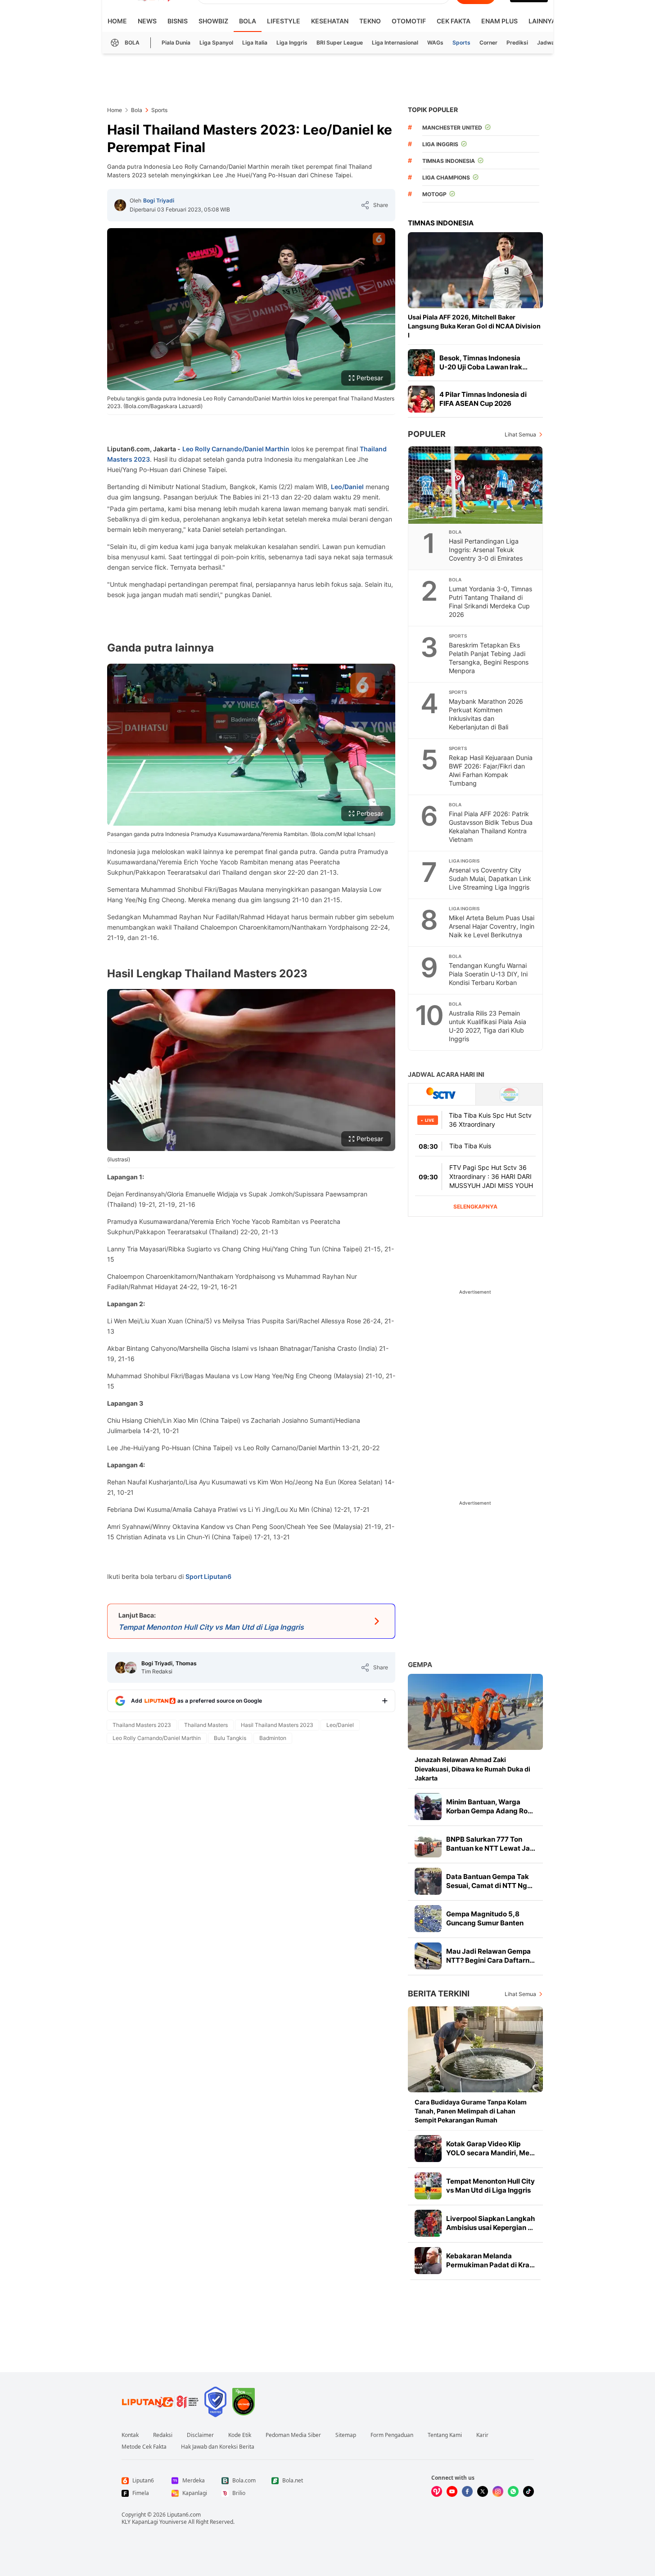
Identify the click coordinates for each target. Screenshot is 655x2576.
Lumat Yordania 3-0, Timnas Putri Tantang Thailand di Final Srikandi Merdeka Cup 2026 (490, 602)
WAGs (435, 43)
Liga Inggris (292, 43)
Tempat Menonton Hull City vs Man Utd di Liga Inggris (490, 2186)
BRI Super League (340, 43)
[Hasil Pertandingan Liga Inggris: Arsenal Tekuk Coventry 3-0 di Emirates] (476, 485)
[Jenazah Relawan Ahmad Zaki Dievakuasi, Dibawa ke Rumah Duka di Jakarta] (475, 1712)
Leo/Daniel (347, 487)
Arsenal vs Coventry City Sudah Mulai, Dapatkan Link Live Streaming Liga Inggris (490, 879)
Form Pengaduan (392, 2435)
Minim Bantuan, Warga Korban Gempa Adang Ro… (490, 1806)
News (147, 21)
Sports (461, 43)
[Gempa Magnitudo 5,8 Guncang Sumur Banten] (428, 1919)
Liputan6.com (184, 2515)
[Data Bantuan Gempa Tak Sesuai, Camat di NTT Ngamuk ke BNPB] (428, 1881)
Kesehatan (330, 21)
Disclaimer (200, 2435)
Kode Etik (240, 2435)
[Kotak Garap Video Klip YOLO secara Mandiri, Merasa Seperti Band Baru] (428, 2149)
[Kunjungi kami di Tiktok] (529, 2491)
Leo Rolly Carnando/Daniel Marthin (236, 449)
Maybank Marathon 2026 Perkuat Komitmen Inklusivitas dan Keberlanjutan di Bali (486, 714)
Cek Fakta (454, 21)
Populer (427, 434)
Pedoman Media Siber (293, 2435)
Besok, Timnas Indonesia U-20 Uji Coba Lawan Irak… (483, 362)
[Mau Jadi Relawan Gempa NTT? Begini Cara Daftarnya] (428, 1956)
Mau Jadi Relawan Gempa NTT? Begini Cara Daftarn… (490, 1956)
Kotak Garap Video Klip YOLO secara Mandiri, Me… (490, 2148)
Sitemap (346, 2435)
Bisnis (178, 21)
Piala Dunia (176, 43)
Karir (482, 2435)
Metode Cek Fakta (144, 2447)
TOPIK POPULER (433, 110)
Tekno (370, 21)
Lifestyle (284, 21)
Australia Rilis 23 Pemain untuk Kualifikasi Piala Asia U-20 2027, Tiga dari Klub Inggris (488, 1026)
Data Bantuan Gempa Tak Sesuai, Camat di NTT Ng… (489, 1881)
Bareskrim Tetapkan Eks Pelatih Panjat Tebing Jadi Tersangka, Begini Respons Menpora (489, 658)
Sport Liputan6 (208, 1576)
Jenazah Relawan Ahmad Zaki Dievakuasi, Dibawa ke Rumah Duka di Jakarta (472, 1769)
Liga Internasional (395, 43)
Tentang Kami (445, 2435)
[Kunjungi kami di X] (483, 2491)
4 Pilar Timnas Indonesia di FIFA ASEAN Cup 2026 (483, 399)
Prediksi (517, 43)
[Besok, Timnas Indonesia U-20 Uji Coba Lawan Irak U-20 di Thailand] (421, 363)
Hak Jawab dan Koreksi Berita (218, 2447)
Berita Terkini (439, 1994)
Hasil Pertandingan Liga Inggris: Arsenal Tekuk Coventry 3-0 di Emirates (486, 550)
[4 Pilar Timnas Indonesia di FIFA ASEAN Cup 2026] (421, 399)
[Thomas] (131, 1668)
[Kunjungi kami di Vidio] (437, 2491)
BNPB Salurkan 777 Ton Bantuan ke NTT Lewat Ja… (491, 1844)
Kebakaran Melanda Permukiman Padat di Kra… (490, 2260)
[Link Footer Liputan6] (160, 2402)
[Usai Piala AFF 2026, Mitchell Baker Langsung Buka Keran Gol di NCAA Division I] (475, 270)
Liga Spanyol (216, 43)
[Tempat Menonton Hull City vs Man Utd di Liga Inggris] (428, 2186)
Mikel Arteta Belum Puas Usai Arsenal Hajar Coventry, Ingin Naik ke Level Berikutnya (492, 926)
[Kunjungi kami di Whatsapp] (513, 2491)
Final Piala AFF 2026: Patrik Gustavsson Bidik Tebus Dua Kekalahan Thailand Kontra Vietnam (491, 827)
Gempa (420, 1665)
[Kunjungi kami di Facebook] (467, 2491)
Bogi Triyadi (159, 200)
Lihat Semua (520, 434)
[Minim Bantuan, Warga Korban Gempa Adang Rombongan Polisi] (428, 1807)
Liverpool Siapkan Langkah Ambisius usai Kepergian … (490, 2223)
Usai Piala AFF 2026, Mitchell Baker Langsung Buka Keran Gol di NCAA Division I (474, 326)
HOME (117, 21)
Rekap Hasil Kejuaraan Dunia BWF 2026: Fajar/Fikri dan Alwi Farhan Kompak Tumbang (491, 770)
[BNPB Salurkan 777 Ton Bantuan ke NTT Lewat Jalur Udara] (428, 1844)
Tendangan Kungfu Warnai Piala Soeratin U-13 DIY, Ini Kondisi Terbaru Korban (488, 974)
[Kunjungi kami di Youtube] (452, 2491)
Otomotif (409, 21)
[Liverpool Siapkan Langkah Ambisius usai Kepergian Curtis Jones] (428, 2223)
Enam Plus (499, 21)
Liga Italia (255, 43)
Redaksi (163, 2435)
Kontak (130, 2435)
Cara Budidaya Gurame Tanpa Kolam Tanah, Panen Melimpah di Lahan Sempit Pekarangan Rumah (471, 2111)
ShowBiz (213, 21)
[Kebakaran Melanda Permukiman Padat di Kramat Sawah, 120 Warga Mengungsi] (428, 2261)
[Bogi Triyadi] (120, 205)
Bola (248, 21)
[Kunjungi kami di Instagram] (498, 2491)
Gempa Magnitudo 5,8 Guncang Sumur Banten (485, 1918)
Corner (488, 43)
